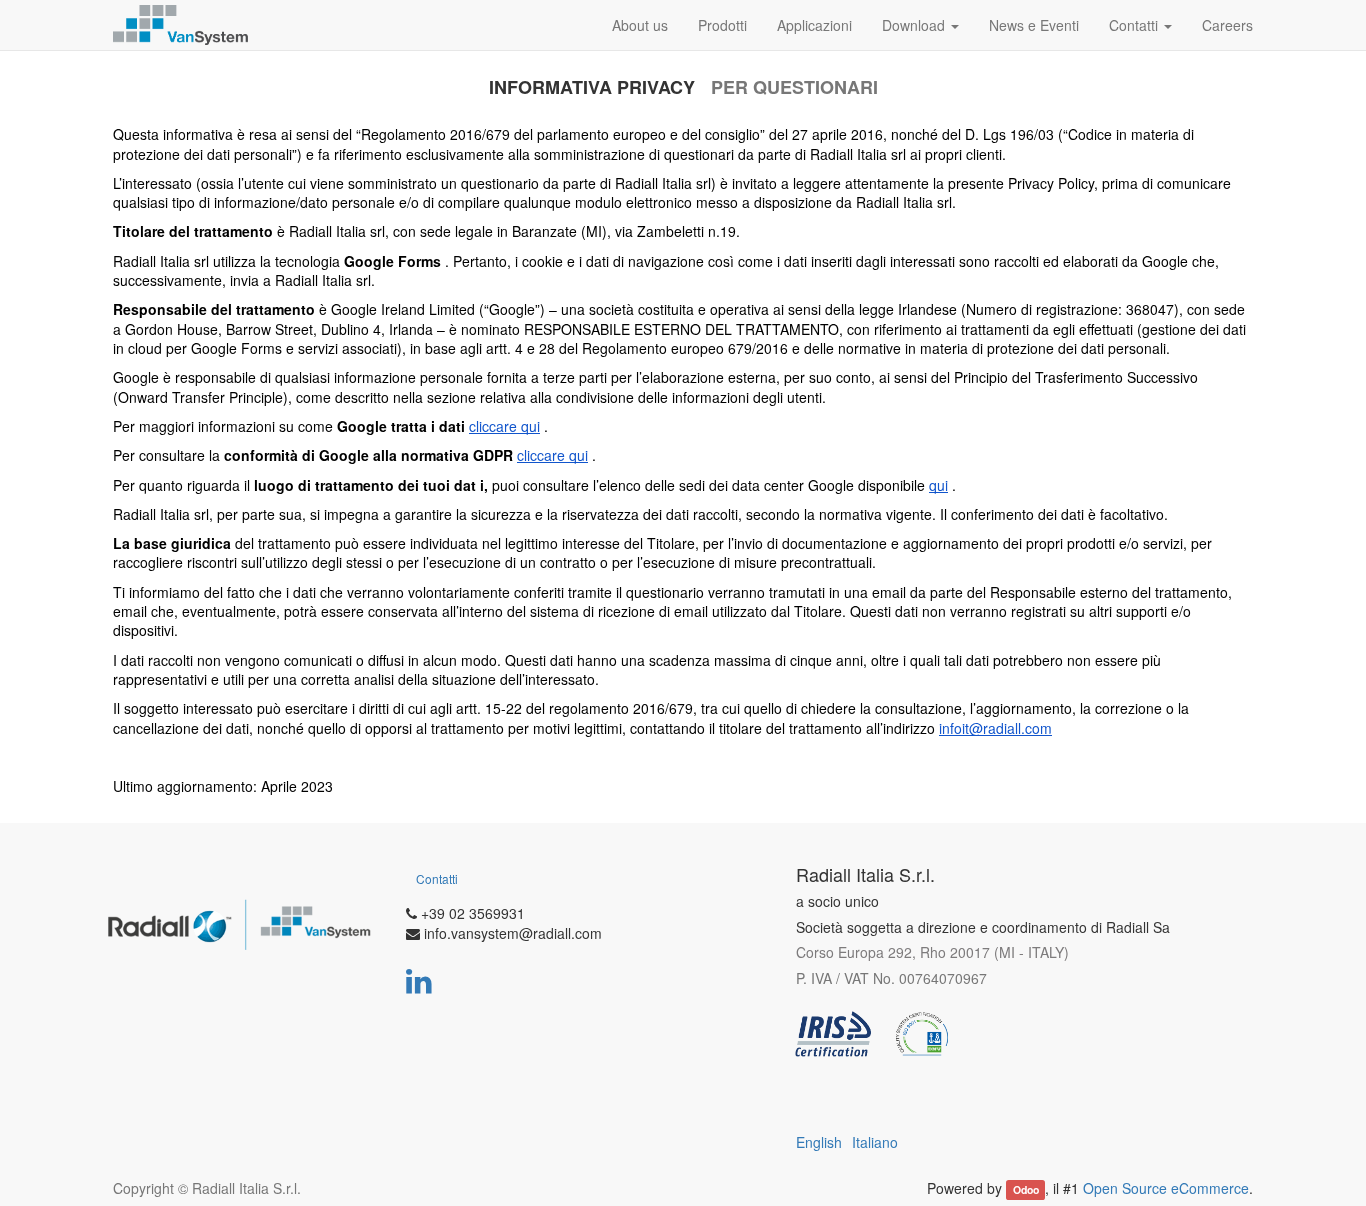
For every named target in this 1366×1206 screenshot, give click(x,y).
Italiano (875, 1142)
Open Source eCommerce (1166, 1188)
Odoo (1026, 1189)
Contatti (437, 878)
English (819, 1142)
